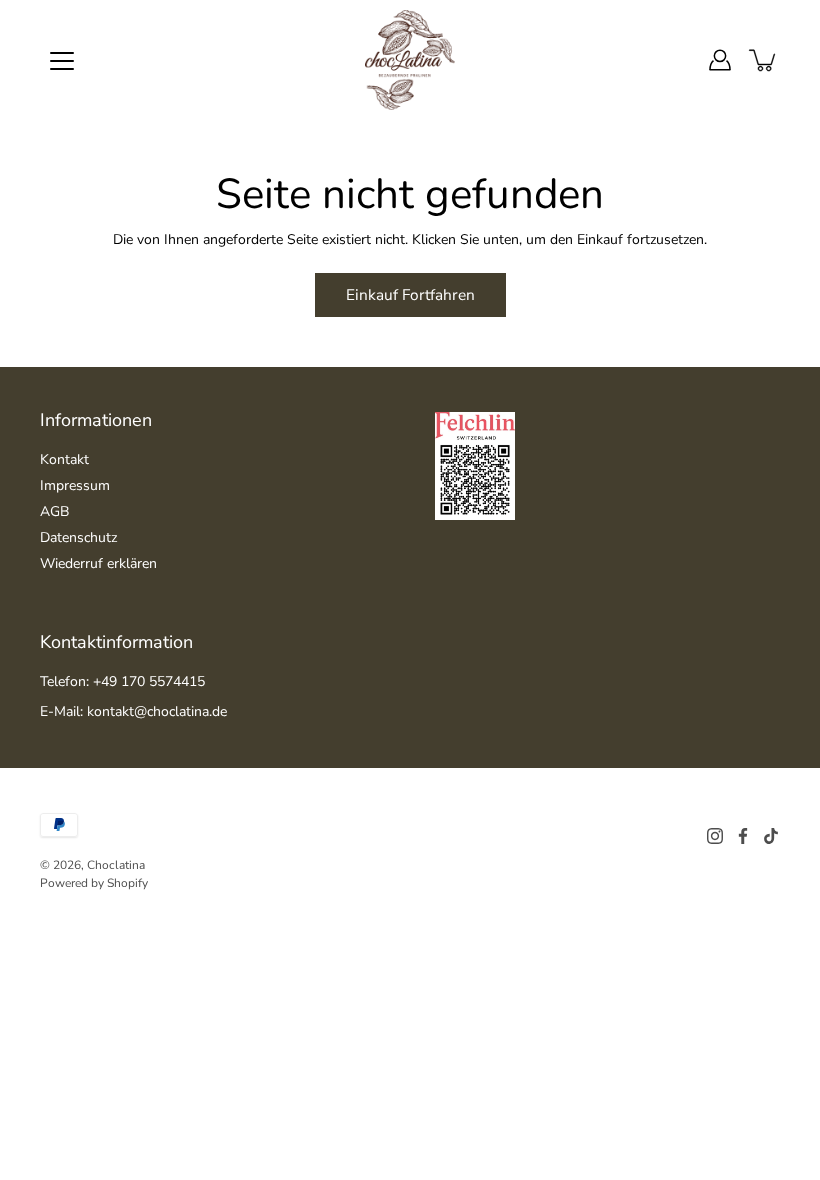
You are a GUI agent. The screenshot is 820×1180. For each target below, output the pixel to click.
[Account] (720, 60)
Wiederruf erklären (98, 563)
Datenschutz (78, 537)
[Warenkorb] (764, 60)
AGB (54, 511)
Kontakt (64, 459)
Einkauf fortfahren (410, 294)
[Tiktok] (771, 836)
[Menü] (62, 61)
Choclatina (116, 865)
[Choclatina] (410, 60)
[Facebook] (743, 836)
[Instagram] (715, 836)
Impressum (75, 485)
